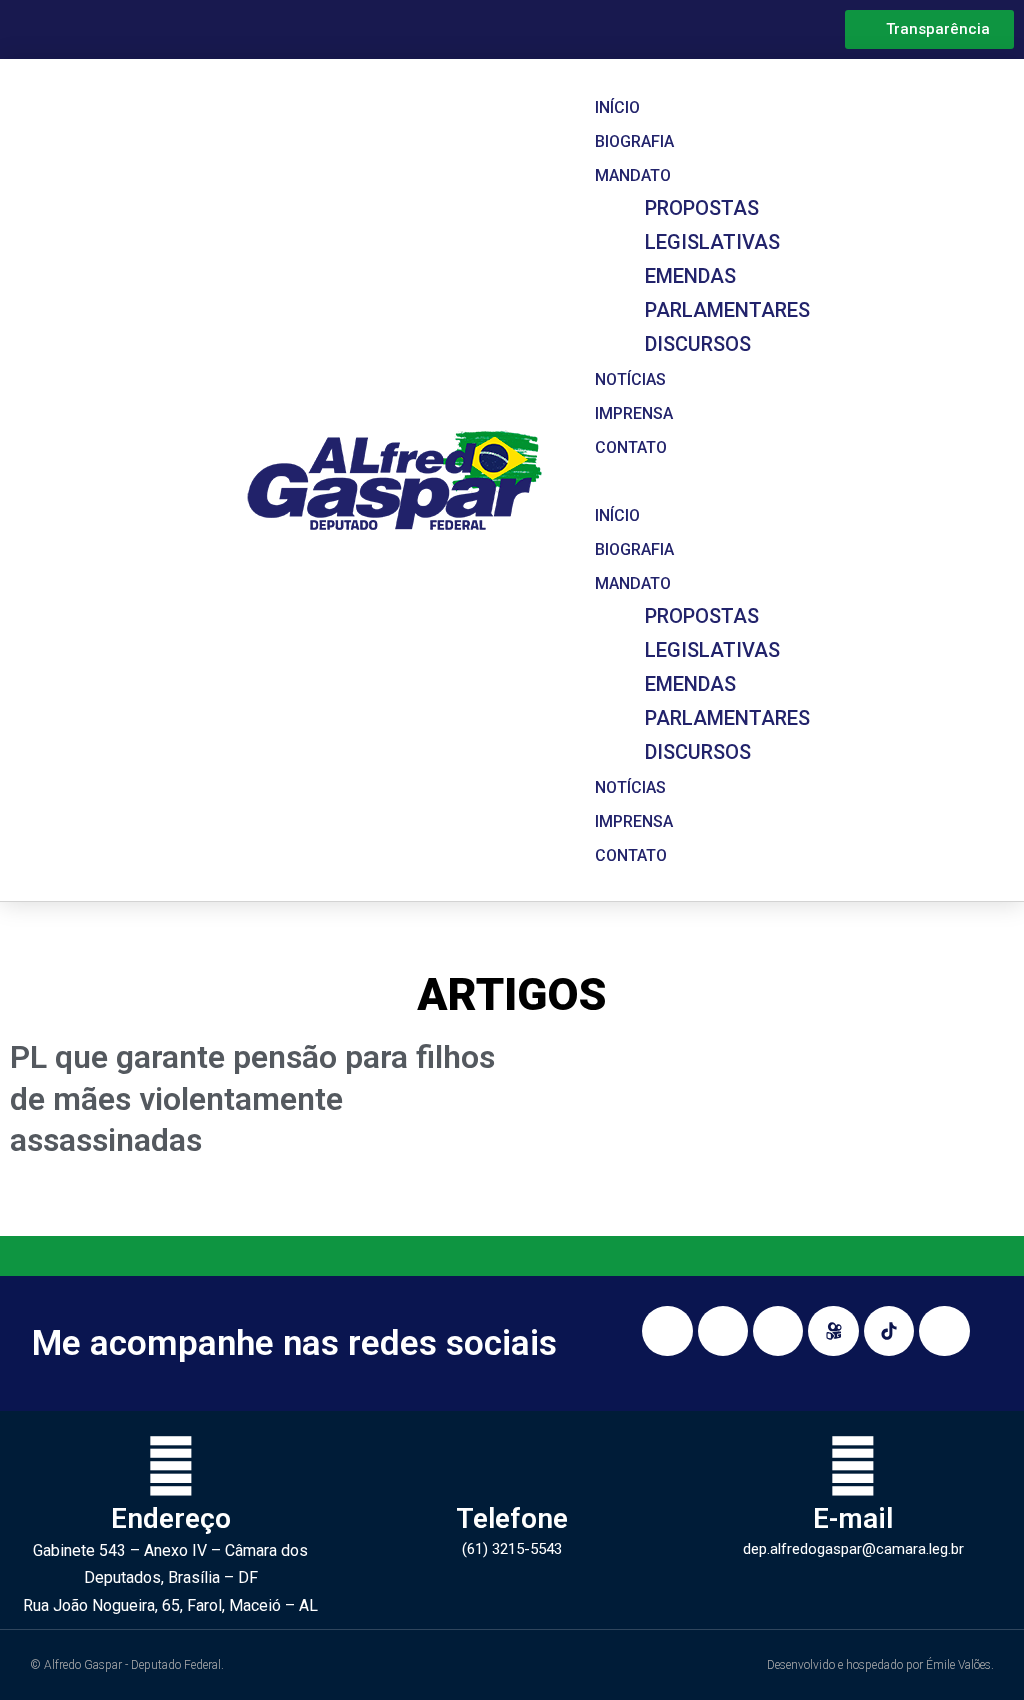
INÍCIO (617, 107)
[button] (676, 480)
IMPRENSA (634, 413)
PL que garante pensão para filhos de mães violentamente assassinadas (252, 1098)
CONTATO (631, 447)
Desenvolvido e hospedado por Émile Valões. (880, 1665)
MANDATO (633, 175)
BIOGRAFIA (634, 141)
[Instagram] (667, 1331)
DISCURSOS (698, 344)
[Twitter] (944, 1331)
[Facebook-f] (723, 1331)
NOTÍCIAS (630, 379)
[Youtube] (778, 1331)
